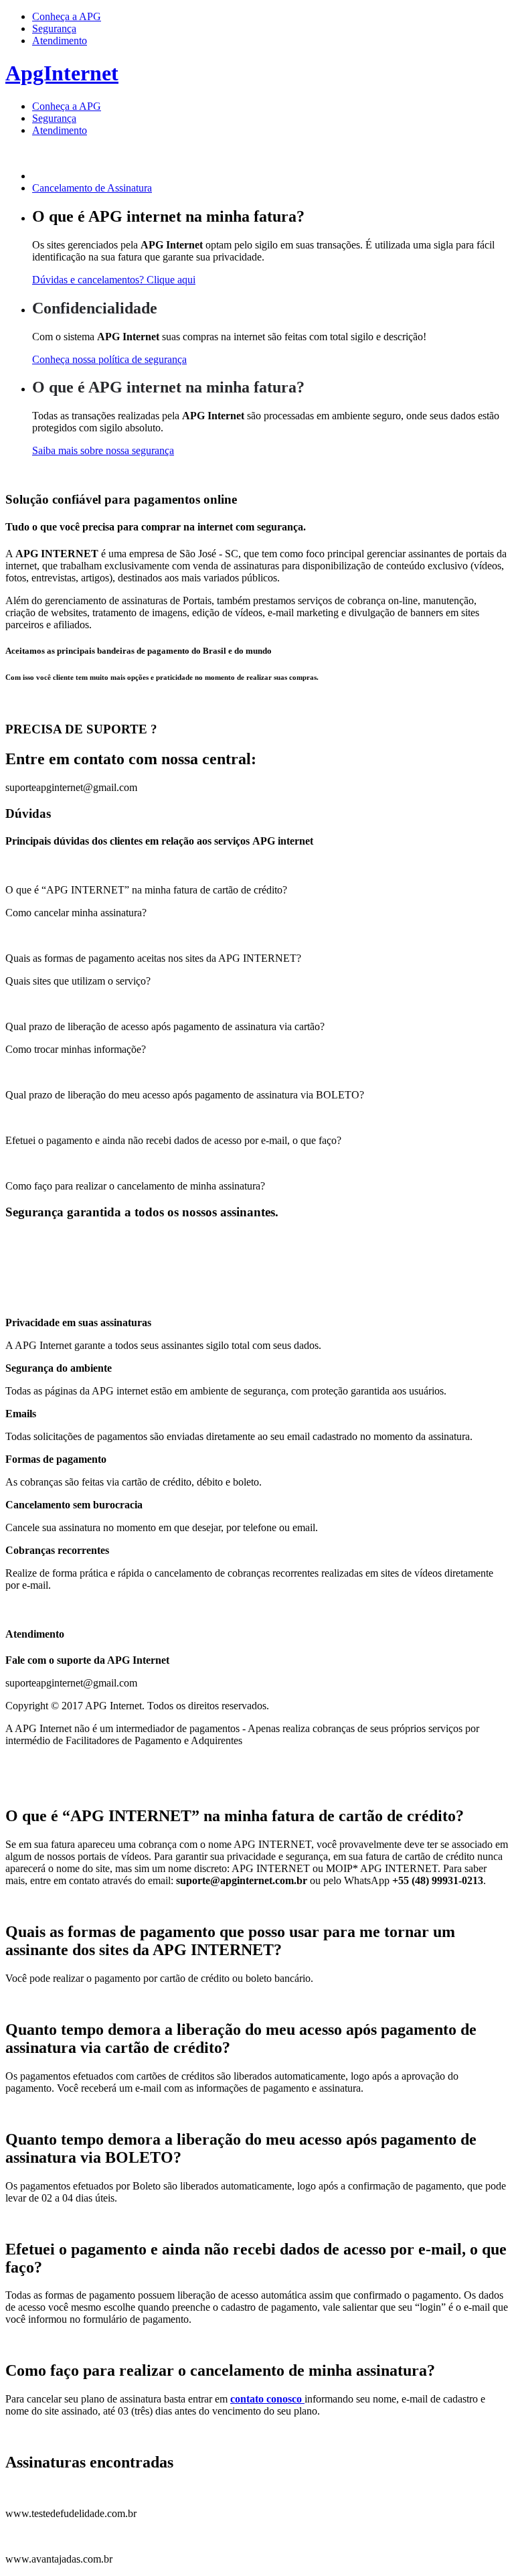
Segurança (54, 28)
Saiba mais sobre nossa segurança (103, 450)
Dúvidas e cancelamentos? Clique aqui (114, 280)
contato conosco (267, 2399)
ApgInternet (62, 73)
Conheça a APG (67, 16)
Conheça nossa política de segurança (109, 359)
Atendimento (60, 41)
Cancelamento (92, 188)
